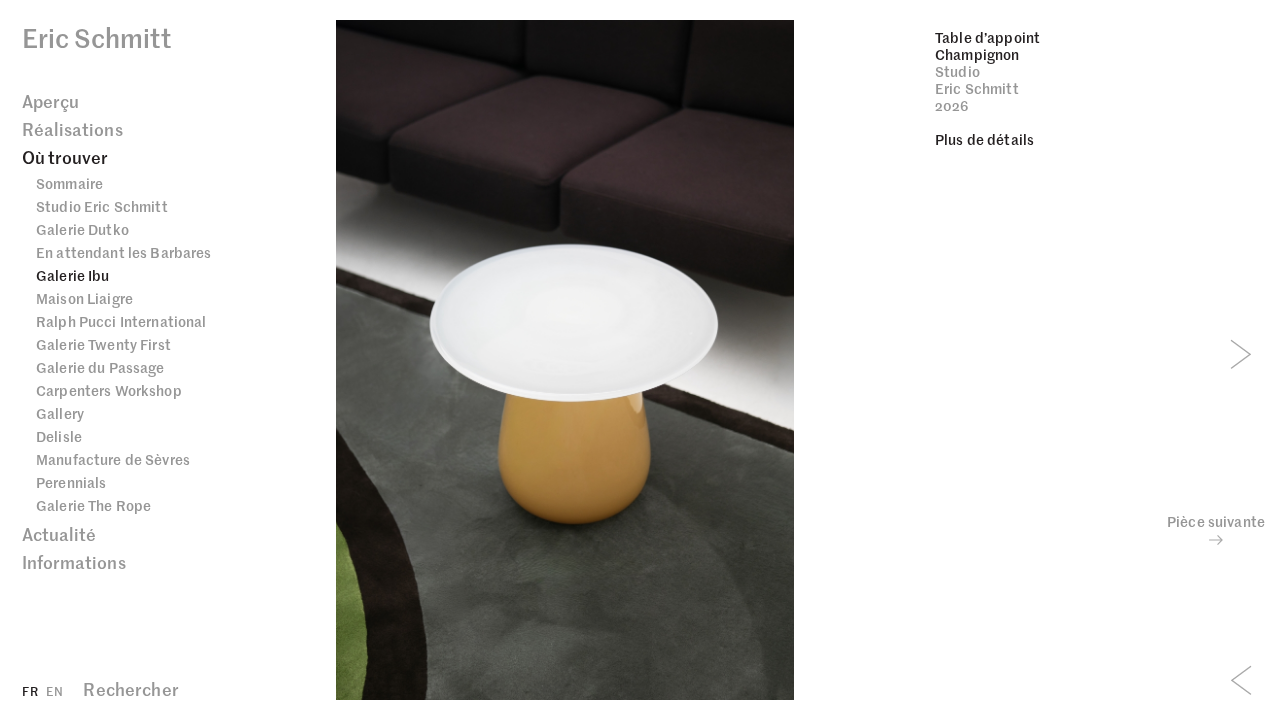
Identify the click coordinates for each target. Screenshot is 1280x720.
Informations (74, 562)
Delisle (59, 436)
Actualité (59, 534)
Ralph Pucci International (121, 321)
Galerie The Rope (93, 505)
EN (54, 690)
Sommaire (69, 183)
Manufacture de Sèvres (113, 459)
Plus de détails (984, 139)
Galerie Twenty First (103, 344)
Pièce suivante (1216, 522)
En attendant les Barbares (124, 252)
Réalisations (72, 129)
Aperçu (50, 101)
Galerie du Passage (100, 367)
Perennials (71, 482)
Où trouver (65, 157)
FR (30, 690)
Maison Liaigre (84, 298)
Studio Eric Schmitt (102, 206)
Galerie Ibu (73, 275)
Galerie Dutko (82, 229)
